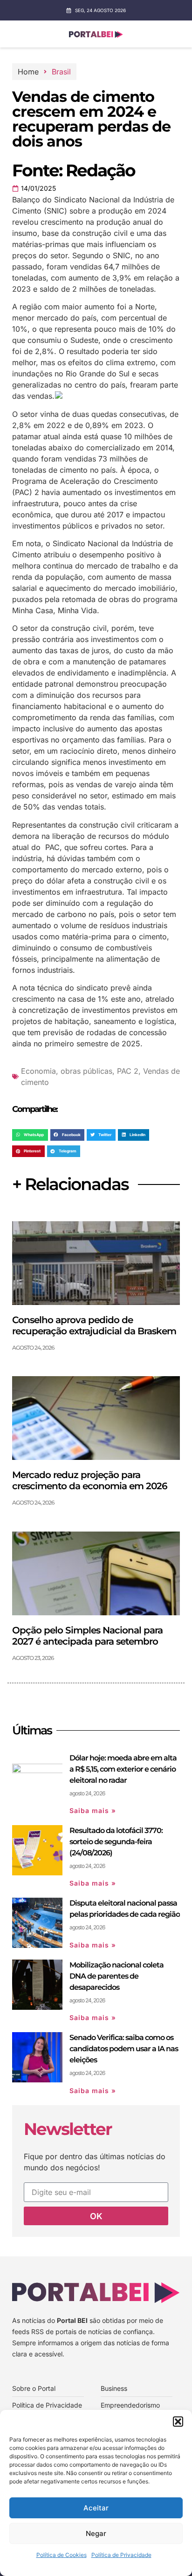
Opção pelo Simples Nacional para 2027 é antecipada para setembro (87, 1636)
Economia (38, 1071)
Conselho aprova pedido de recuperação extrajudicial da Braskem (94, 1325)
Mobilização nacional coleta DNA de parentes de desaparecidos (117, 1976)
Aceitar (96, 2508)
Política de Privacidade (121, 2555)
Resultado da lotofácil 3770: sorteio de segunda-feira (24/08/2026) (116, 1842)
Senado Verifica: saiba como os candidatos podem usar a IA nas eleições (124, 2049)
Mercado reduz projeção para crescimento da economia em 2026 (90, 1480)
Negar (96, 2533)
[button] (178, 2422)
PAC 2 (128, 1071)
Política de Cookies (62, 2555)
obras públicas (86, 1071)
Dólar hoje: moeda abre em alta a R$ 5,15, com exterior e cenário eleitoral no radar (123, 1769)
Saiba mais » (93, 1810)
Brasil (61, 72)
